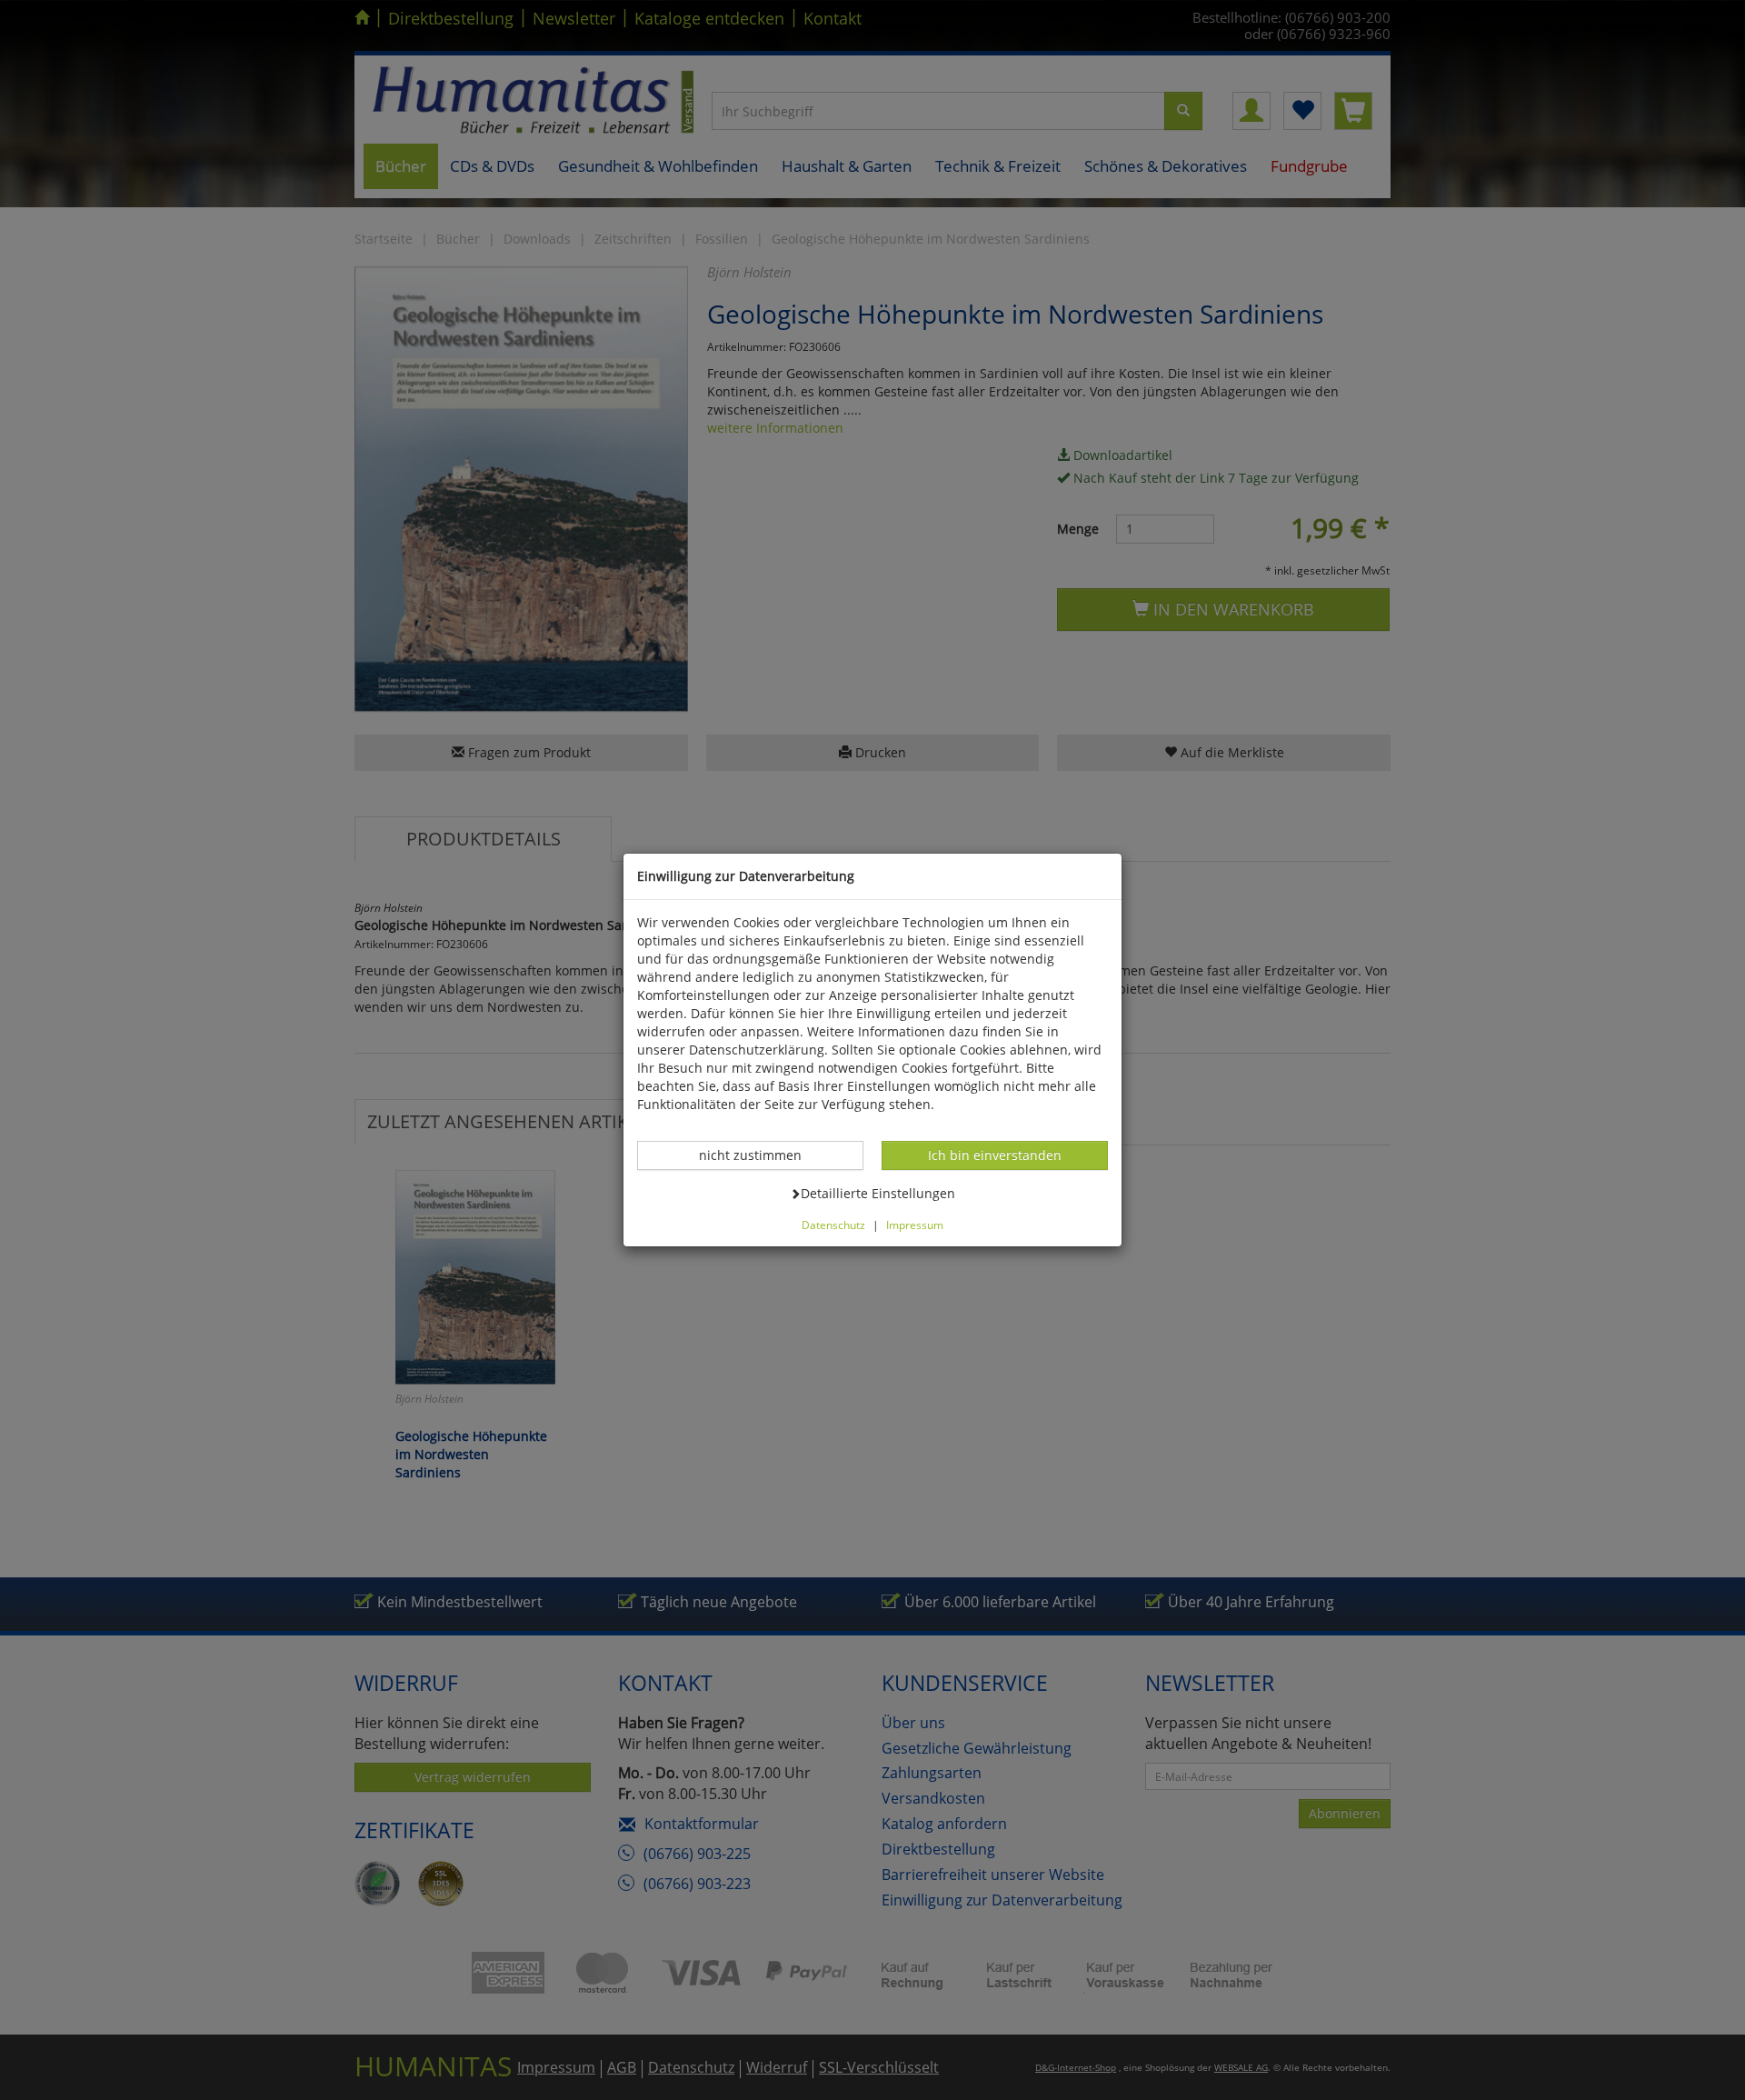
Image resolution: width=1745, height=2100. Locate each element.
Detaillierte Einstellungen (877, 1193)
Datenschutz (833, 1225)
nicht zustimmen (760, 1155)
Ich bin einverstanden (994, 1155)
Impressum (915, 1225)
